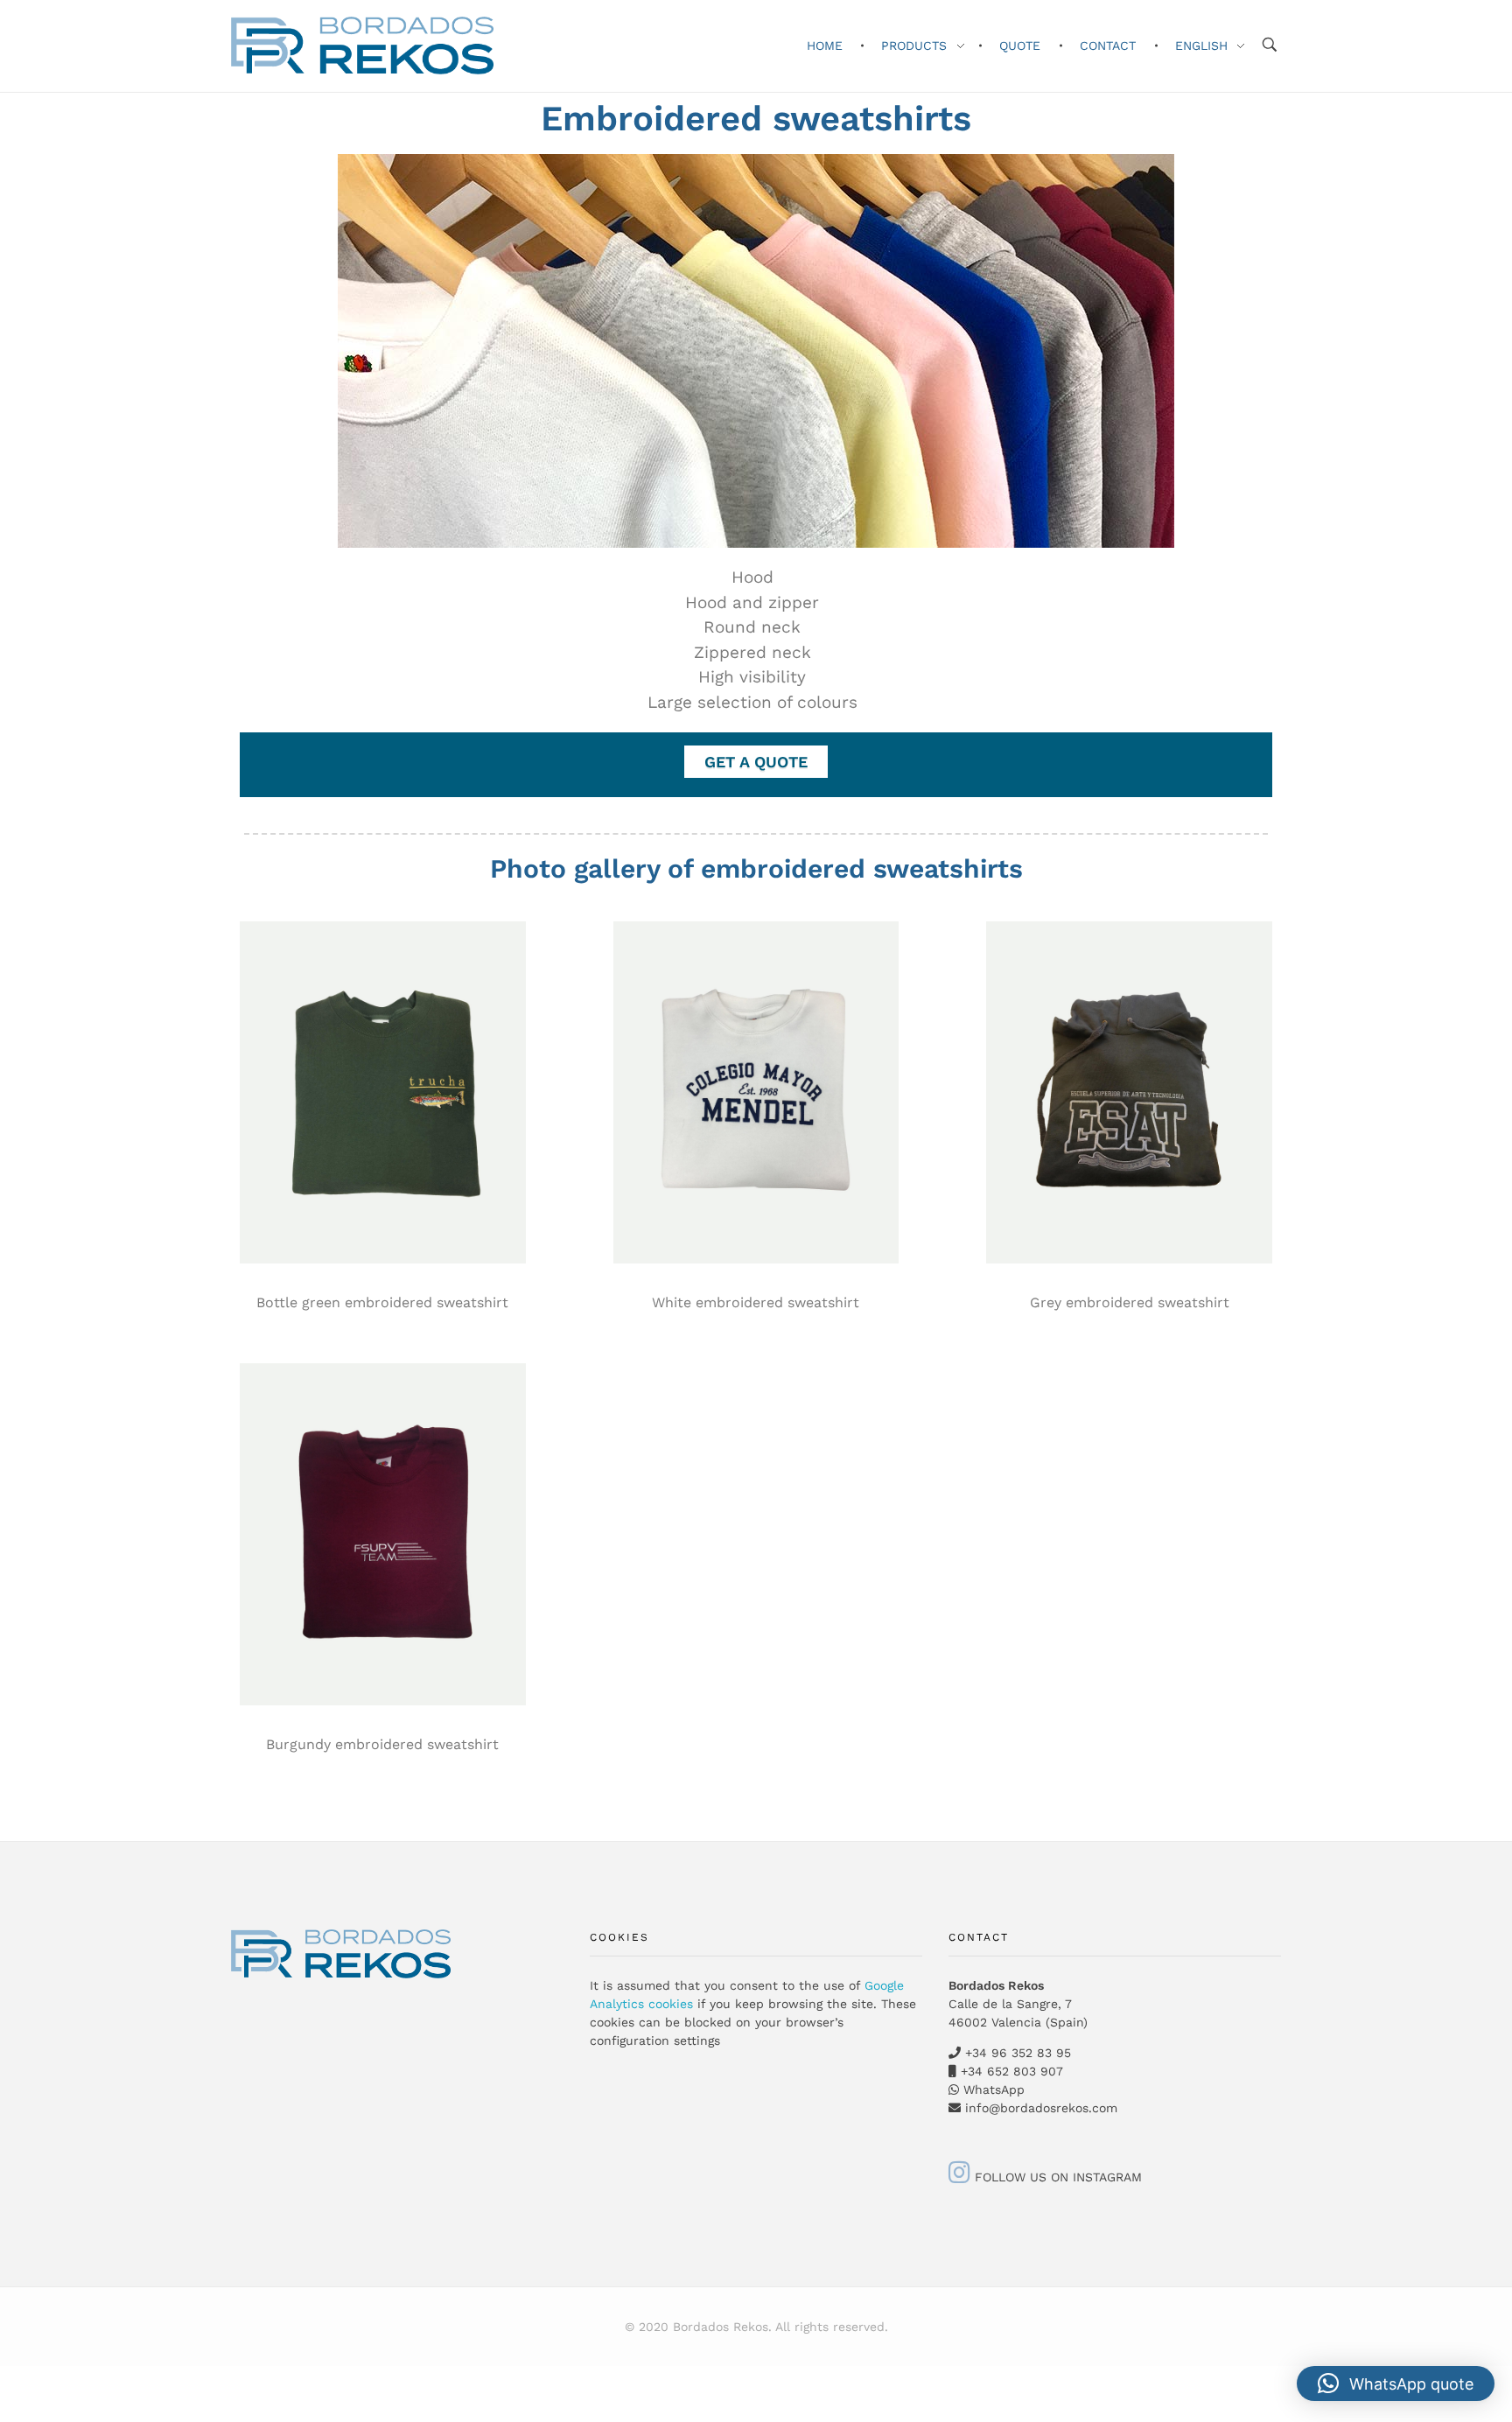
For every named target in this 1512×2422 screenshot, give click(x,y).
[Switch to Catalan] (10, 2381)
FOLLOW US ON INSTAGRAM (1056, 2177)
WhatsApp (994, 2089)
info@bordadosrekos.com (1041, 2108)
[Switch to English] (10, 2391)
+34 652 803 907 (1010, 2071)
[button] (1396, 2383)
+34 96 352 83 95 (1018, 2053)
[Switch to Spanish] (10, 2372)
